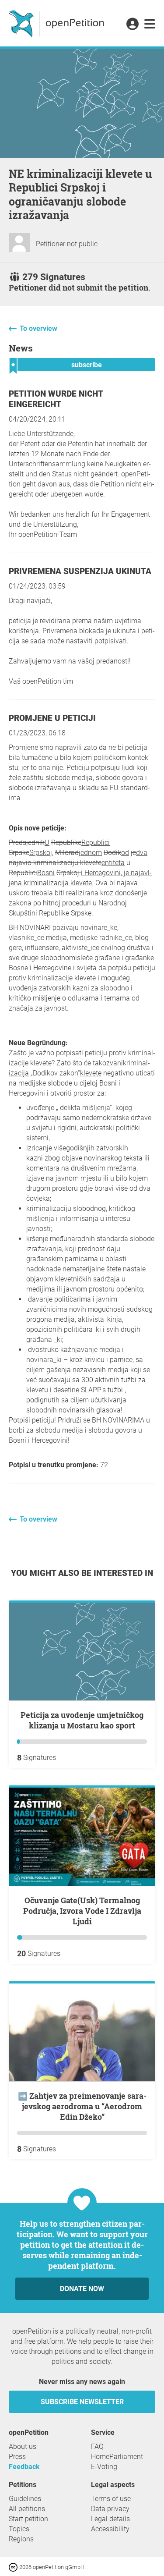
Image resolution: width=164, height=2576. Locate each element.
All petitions (27, 2509)
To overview (38, 328)
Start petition (28, 2519)
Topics (19, 2529)
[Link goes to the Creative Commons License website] (14, 2567)
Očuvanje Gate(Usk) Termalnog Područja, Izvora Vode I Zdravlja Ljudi (82, 1911)
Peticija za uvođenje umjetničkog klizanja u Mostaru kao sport (82, 1720)
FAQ (97, 2446)
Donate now (82, 2289)
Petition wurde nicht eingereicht (56, 399)
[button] (132, 25)
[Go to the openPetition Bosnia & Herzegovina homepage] (58, 23)
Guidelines (25, 2499)
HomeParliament (117, 2457)
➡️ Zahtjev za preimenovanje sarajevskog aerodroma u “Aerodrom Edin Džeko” (82, 2106)
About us (23, 2446)
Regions (21, 2539)
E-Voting (104, 2467)
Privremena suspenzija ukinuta (80, 571)
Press (17, 2457)
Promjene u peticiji (52, 718)
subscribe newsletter (82, 2402)
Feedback (24, 2467)
